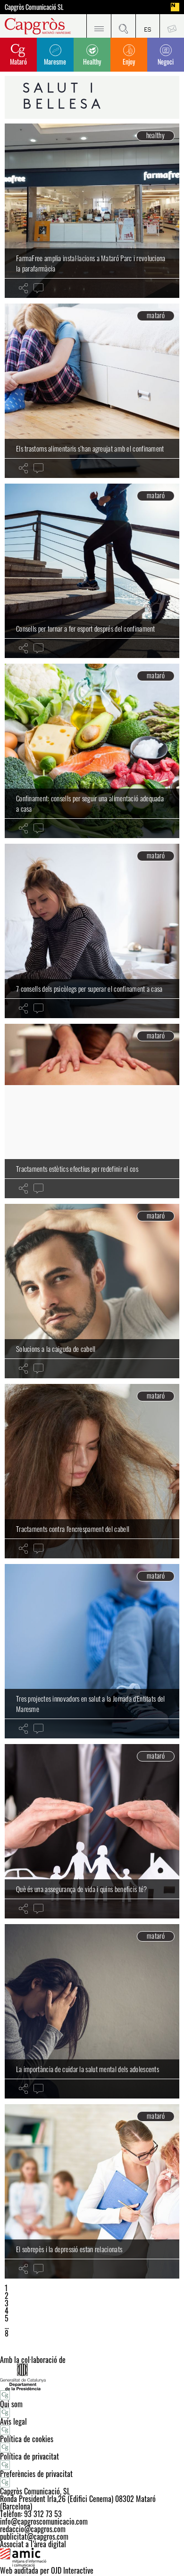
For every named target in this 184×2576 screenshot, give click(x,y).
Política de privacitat (29, 2456)
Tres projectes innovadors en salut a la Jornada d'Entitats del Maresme (91, 1704)
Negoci (166, 62)
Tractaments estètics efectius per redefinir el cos (77, 1169)
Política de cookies (27, 2439)
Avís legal (13, 2421)
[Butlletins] (172, 26)
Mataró (18, 62)
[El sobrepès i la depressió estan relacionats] (92, 2191)
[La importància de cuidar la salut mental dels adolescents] (92, 2011)
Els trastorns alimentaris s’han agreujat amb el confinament (90, 448)
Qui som (11, 2404)
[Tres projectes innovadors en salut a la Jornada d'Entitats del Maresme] (92, 1651)
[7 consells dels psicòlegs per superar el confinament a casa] (92, 931)
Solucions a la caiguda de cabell (56, 1349)
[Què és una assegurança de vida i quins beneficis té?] (92, 1831)
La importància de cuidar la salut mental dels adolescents (88, 2069)
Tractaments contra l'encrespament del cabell (73, 1529)
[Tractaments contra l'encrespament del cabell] (92, 1471)
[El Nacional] (175, 7)
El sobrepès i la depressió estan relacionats (69, 2249)
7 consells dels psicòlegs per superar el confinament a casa (89, 988)
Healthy (92, 62)
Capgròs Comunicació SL (34, 7)
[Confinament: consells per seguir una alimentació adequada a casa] (92, 751)
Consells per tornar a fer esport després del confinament (86, 628)
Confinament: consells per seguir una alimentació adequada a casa (90, 803)
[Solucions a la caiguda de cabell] (92, 1291)
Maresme (55, 62)
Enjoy (129, 62)
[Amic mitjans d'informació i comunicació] (92, 2557)
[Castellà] (148, 26)
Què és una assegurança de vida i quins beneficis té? (82, 1889)
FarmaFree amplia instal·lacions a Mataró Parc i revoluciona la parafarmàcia (91, 263)
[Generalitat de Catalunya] (92, 2377)
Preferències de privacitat (36, 2474)
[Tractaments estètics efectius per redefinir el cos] (92, 1111)
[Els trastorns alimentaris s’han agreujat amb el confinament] (92, 391)
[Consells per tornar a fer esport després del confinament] (92, 571)
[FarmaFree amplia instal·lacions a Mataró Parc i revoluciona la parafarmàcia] (92, 211)
